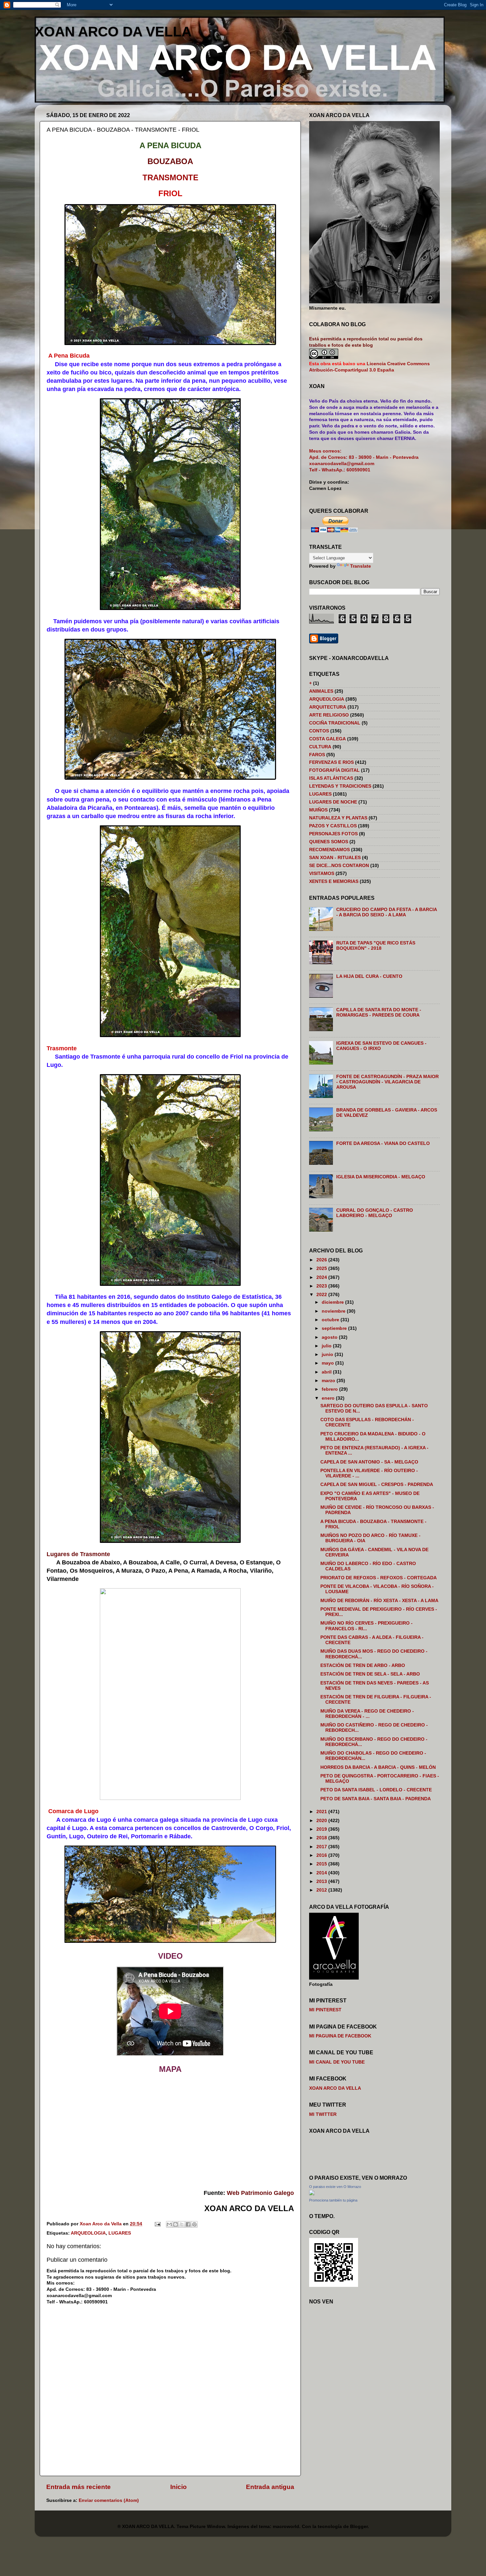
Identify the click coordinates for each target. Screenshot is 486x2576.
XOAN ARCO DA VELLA (113, 32)
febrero (330, 1389)
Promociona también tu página (333, 2200)
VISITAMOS (322, 873)
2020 (322, 1821)
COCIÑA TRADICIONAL (335, 723)
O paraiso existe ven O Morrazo (335, 2187)
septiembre (335, 1328)
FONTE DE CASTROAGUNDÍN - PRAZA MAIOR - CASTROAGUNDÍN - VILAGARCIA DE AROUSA (387, 1082)
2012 (322, 1890)
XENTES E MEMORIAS (334, 881)
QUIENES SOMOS (329, 842)
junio (328, 1354)
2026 (322, 1260)
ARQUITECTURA (328, 707)
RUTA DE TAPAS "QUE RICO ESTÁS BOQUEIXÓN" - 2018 (376, 946)
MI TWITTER (323, 2114)
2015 (322, 1864)
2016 (322, 1855)
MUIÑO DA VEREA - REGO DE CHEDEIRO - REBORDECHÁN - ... (367, 1714)
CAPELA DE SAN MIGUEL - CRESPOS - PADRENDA (377, 1484)
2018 (322, 1838)
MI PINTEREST (325, 2010)
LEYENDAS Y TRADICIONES (340, 786)
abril (327, 1372)
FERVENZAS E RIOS (331, 762)
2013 (322, 1881)
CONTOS (319, 731)
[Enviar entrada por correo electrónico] (157, 2224)
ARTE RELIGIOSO (329, 715)
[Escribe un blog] (176, 2224)
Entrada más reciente (79, 2487)
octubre (331, 1320)
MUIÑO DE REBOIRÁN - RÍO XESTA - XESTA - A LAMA (379, 1601)
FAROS (317, 755)
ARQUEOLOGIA (88, 2233)
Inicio (179, 2487)
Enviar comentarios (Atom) (109, 2500)
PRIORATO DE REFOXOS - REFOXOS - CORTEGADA (379, 1578)
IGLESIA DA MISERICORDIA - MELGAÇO (381, 1177)
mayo (328, 1363)
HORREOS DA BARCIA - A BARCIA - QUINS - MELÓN (378, 1767)
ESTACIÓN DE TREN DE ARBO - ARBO (363, 1665)
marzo (329, 1381)
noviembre (334, 1311)
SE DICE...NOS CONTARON (339, 866)
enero (329, 1398)
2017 (322, 1847)
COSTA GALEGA (327, 739)
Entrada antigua (270, 2487)
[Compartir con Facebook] (188, 2224)
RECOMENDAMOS (329, 850)
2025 (322, 1268)
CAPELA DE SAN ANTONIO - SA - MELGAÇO (369, 1462)
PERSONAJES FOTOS (333, 834)
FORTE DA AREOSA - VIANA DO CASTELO (383, 1143)
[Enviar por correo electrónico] (169, 2224)
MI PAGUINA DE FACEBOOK (340, 2036)
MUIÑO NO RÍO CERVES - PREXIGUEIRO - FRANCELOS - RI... (366, 1626)
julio (327, 1346)
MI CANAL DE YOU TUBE (337, 2062)
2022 (322, 1295)
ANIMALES (321, 691)
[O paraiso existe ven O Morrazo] (312, 2194)
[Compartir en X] (182, 2224)
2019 (322, 1829)
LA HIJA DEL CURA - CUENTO (369, 976)
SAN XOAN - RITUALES (335, 858)
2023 (322, 1286)
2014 (322, 1873)
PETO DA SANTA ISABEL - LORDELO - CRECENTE (376, 1790)
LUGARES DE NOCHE (333, 802)
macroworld (286, 2527)
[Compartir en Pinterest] (194, 2224)
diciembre (333, 1302)
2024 (322, 1277)
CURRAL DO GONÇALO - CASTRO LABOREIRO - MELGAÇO (375, 1213)
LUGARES (120, 2233)
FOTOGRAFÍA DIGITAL (334, 770)
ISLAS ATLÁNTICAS (331, 778)
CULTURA (320, 747)
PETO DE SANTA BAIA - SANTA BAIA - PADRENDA (376, 1799)
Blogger (359, 2527)
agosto (330, 1337)
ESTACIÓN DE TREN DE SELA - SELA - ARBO (370, 1674)
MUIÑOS (318, 810)
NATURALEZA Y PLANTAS (338, 818)
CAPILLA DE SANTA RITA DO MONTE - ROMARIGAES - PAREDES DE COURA (379, 1012)
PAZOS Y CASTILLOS (333, 826)
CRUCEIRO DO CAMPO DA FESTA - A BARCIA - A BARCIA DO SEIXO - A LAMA (386, 912)
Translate (361, 566)
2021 (322, 1812)
